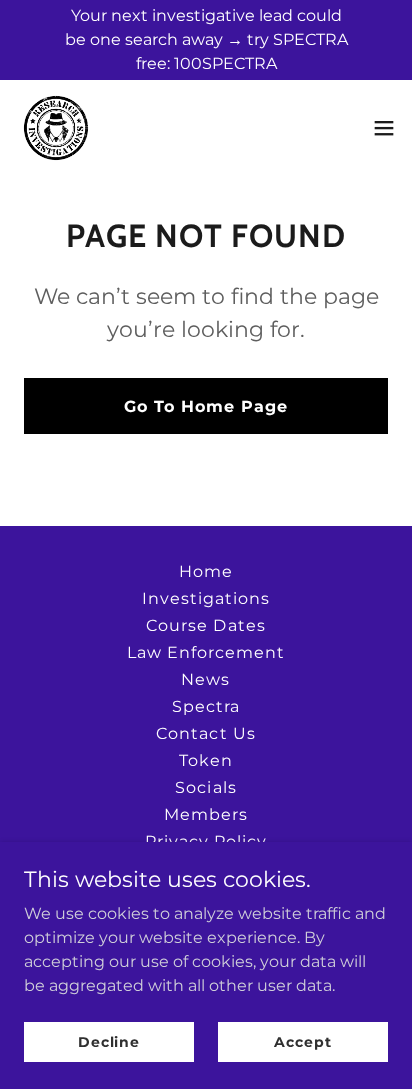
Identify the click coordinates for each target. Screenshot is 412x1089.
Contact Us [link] (205, 733)
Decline (109, 1041)
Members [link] (206, 814)
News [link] (205, 679)
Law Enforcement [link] (206, 652)
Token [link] (206, 760)
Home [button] (206, 571)
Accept (302, 1041)
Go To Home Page (206, 406)
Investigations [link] (206, 598)
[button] (384, 128)
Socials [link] (205, 787)
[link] (56, 128)
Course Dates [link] (205, 625)
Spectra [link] (206, 706)
